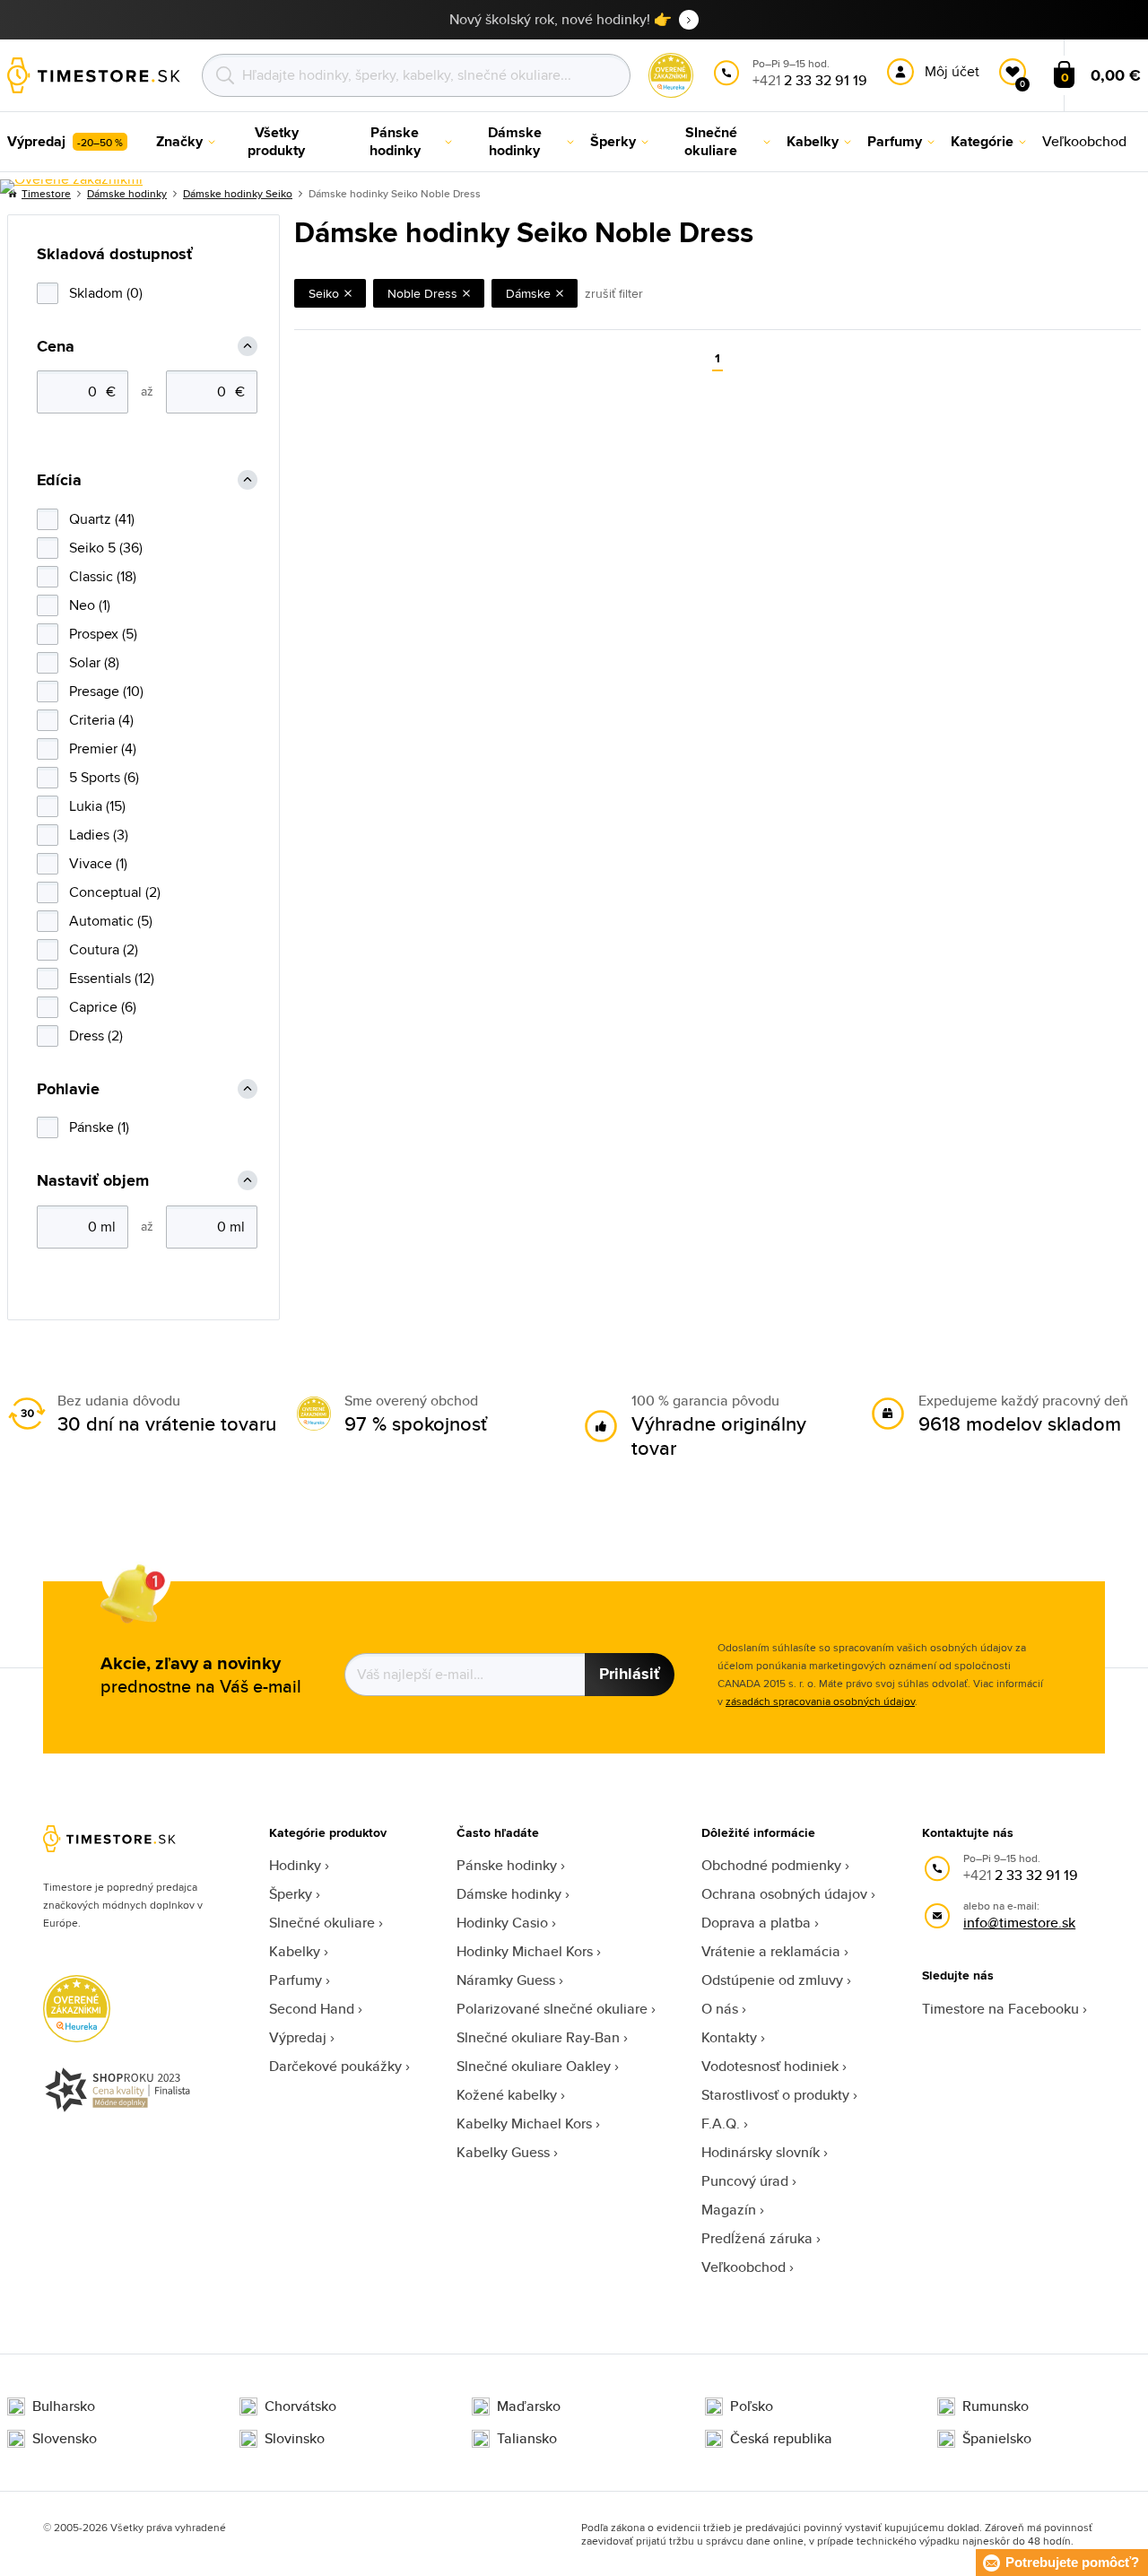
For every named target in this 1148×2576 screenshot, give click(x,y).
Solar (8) (94, 662)
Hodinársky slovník (761, 2152)
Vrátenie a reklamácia (771, 1951)
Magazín (729, 2210)
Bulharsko (64, 2406)
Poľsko (752, 2406)
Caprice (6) (103, 1007)
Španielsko (997, 2439)
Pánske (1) (99, 1127)
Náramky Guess (506, 1980)
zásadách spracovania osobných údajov (820, 1701)
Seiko (324, 293)
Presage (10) (106, 691)
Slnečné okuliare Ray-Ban (538, 2037)
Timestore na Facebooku (1000, 2009)
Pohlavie (68, 1089)
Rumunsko (996, 2406)
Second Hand (312, 2009)
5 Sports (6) (104, 777)
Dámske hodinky (509, 1894)
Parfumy (296, 1980)
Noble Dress (422, 293)
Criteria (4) (101, 720)
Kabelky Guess (503, 2152)
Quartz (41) (102, 519)
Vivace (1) (98, 863)
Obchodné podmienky (771, 1865)
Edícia (59, 480)
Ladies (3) (99, 835)
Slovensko (65, 2439)
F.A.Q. (721, 2123)
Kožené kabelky (507, 2095)
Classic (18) (103, 576)
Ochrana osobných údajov (784, 1894)
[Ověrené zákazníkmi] (71, 187)
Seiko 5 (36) (106, 548)
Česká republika (781, 2439)
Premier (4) (103, 748)
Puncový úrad (745, 2181)
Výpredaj (298, 2037)
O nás (720, 2009)
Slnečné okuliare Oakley (534, 2066)
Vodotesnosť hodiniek (770, 2066)
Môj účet (952, 71)
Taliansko (527, 2439)
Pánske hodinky (507, 1865)
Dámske (528, 293)
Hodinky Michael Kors (525, 1951)
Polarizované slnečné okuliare (552, 2009)
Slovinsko (295, 2439)
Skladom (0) (106, 293)
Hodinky (295, 1865)
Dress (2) (96, 1036)
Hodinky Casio (502, 1923)
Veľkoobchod (744, 2267)
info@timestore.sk (1019, 1923)
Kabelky (295, 1951)
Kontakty (729, 2037)
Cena (56, 347)
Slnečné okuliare (322, 1923)
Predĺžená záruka (757, 2238)
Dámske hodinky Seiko (238, 193)
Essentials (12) (112, 978)
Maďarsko (529, 2406)
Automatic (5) (111, 921)
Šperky (291, 1894)
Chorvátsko (300, 2406)
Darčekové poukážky (335, 2066)
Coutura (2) (104, 949)
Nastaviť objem (93, 1181)
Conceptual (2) (115, 892)
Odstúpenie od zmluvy (772, 1980)
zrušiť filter (614, 293)
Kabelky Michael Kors (524, 2123)
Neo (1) (90, 605)
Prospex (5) (103, 634)
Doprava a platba (756, 1923)
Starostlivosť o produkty (775, 2095)
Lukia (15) (97, 806)
